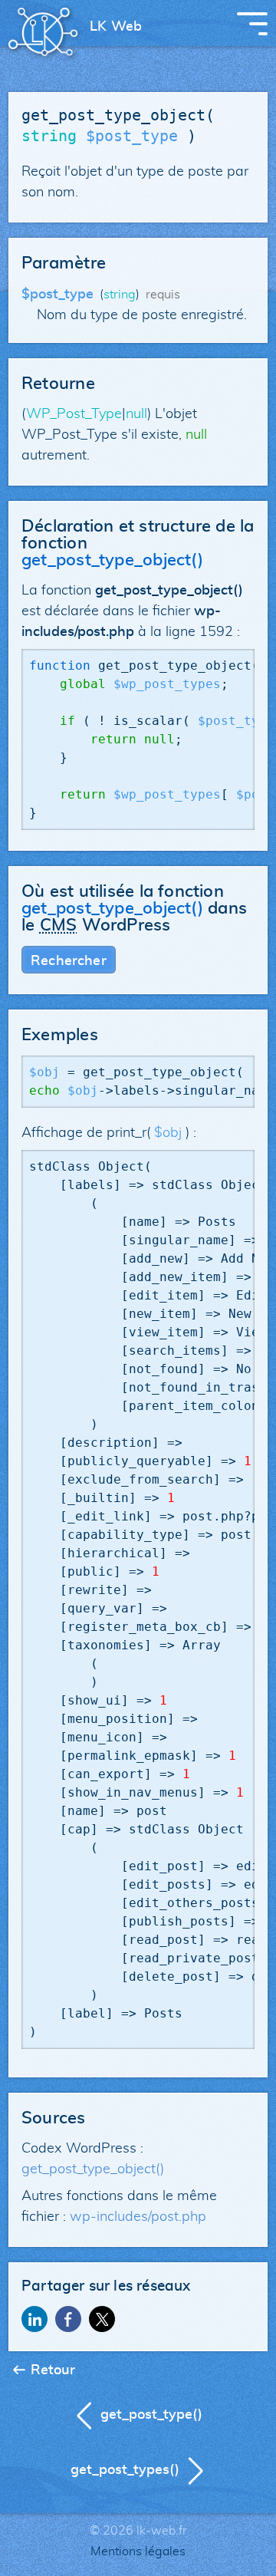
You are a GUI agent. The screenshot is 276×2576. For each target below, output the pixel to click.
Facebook (68, 2319)
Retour (53, 2370)
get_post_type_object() (93, 2169)
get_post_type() (151, 2415)
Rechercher (69, 961)
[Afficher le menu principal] (252, 24)
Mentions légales (138, 2551)
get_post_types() (125, 2470)
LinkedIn (34, 2319)
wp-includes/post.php (138, 2217)
